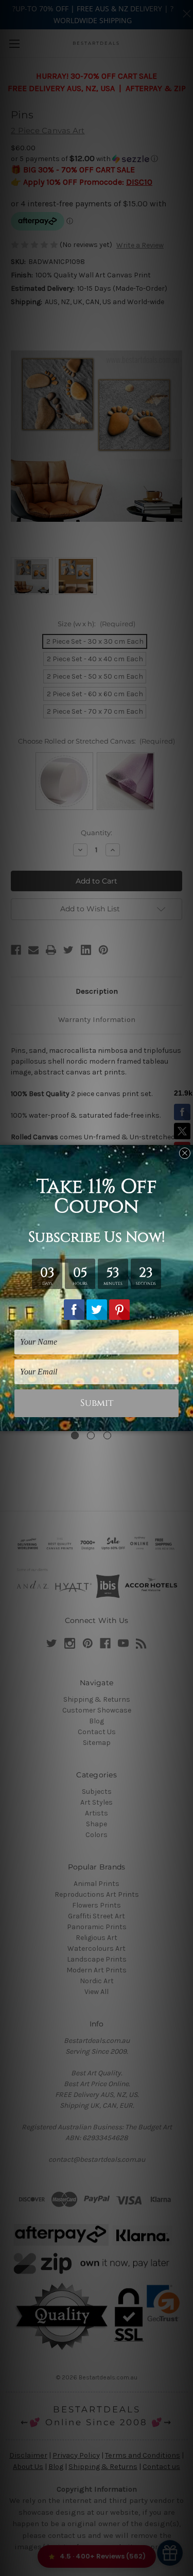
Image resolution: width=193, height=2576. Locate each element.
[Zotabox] (186, 1422)
